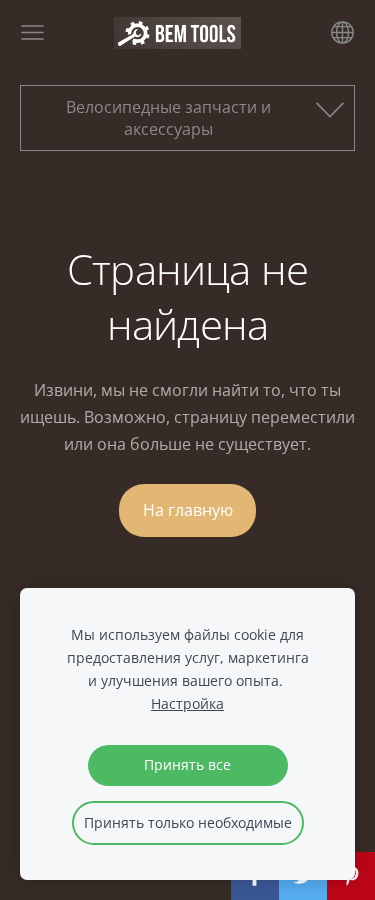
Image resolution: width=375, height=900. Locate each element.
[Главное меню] (32, 32)
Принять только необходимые (188, 822)
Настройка (187, 703)
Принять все (187, 764)
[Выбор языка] (342, 32)
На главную (188, 510)
